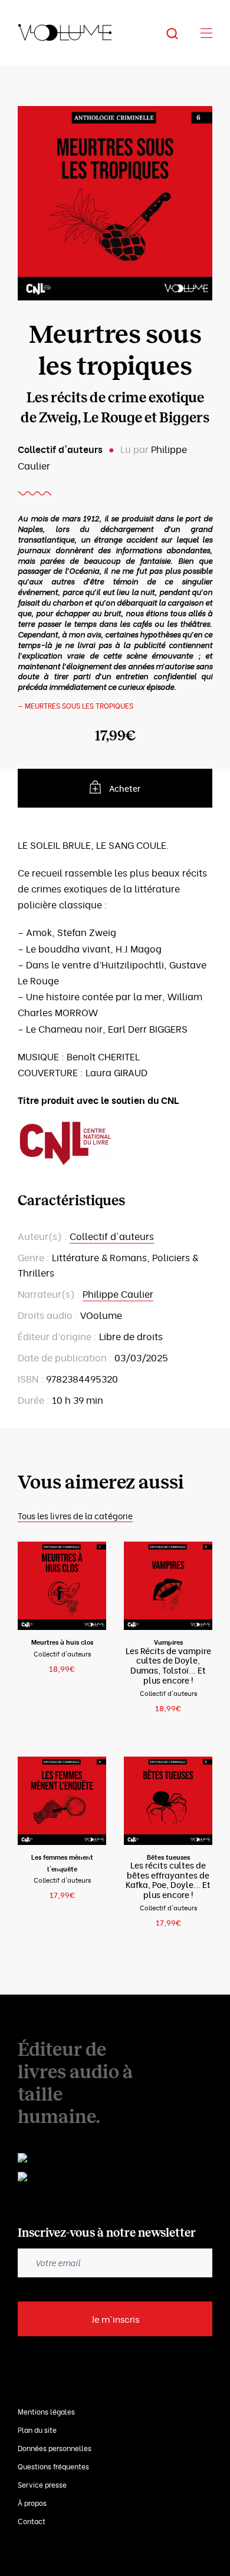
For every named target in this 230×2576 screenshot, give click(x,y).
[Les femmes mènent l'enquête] (62, 1801)
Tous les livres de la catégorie (75, 1515)
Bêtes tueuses (168, 1857)
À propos (32, 2503)
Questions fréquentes (53, 2466)
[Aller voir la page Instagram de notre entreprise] (109, 2179)
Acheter (125, 788)
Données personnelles (55, 2448)
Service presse (42, 2484)
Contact (32, 2521)
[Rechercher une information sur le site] (181, 32)
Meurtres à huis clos (62, 1642)
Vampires (168, 1642)
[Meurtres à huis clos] (62, 1586)
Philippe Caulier (118, 1294)
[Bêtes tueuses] (168, 1799)
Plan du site (37, 2430)
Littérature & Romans (99, 1257)
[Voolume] (65, 32)
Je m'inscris (115, 2319)
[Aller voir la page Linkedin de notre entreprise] (106, 2159)
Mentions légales (46, 2411)
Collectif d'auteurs (60, 449)
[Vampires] (168, 1586)
